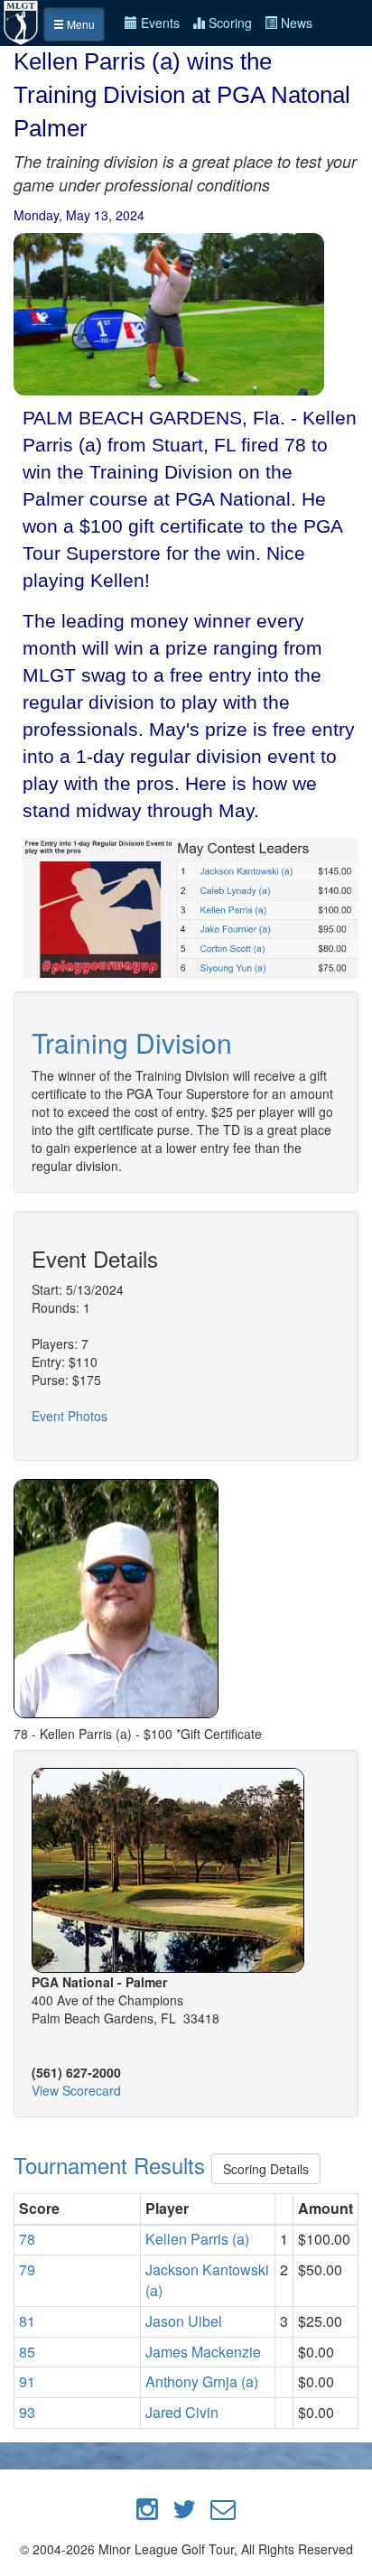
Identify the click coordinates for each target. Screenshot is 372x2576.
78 (27, 2239)
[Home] (22, 21)
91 (27, 2381)
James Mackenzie (203, 2352)
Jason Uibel (184, 2321)
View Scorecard (76, 2090)
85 (27, 2352)
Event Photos (70, 1416)
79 (27, 2269)
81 (27, 2321)
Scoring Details (266, 2169)
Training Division (132, 1042)
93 (27, 2412)
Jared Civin (182, 2412)
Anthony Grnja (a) (202, 2381)
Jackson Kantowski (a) (207, 2280)
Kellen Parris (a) (197, 2239)
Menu (79, 24)
